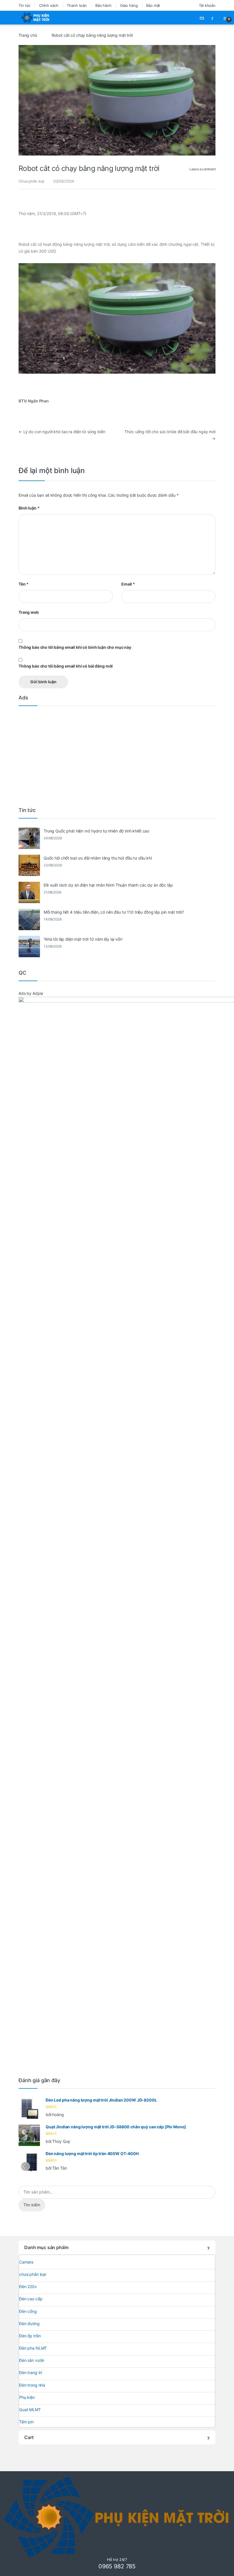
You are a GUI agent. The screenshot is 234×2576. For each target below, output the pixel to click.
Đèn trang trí (31, 2373)
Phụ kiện (27, 2397)
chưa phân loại (33, 2274)
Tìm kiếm (32, 2205)
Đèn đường (29, 2324)
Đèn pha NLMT (33, 2348)
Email (128, 584)
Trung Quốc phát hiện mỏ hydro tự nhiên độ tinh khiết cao (96, 831)
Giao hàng (129, 5)
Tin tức (25, 5)
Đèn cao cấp (31, 2299)
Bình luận (29, 508)
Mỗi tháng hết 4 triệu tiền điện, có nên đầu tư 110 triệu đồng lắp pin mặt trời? (114, 912)
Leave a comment (202, 169)
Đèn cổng (28, 2311)
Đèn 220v (28, 2287)
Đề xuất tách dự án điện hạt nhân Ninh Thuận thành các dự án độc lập (108, 885)
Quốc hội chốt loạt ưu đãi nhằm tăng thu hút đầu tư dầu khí (98, 858)
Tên (24, 584)
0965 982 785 (117, 2566)
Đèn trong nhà (32, 2385)
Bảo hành (103, 5)
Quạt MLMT (30, 2410)
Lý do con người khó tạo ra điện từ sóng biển (62, 432)
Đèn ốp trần (30, 2336)
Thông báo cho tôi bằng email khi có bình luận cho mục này (75, 647)
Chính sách (49, 5)
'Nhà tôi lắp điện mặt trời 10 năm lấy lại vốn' (83, 939)
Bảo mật (153, 5)
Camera (26, 2262)
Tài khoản (207, 5)
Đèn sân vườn (32, 2360)
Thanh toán (77, 5)
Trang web (29, 612)
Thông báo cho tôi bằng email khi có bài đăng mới (66, 666)
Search (203, 18)
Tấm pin (26, 2422)
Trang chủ (28, 35)
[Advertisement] (117, 755)
